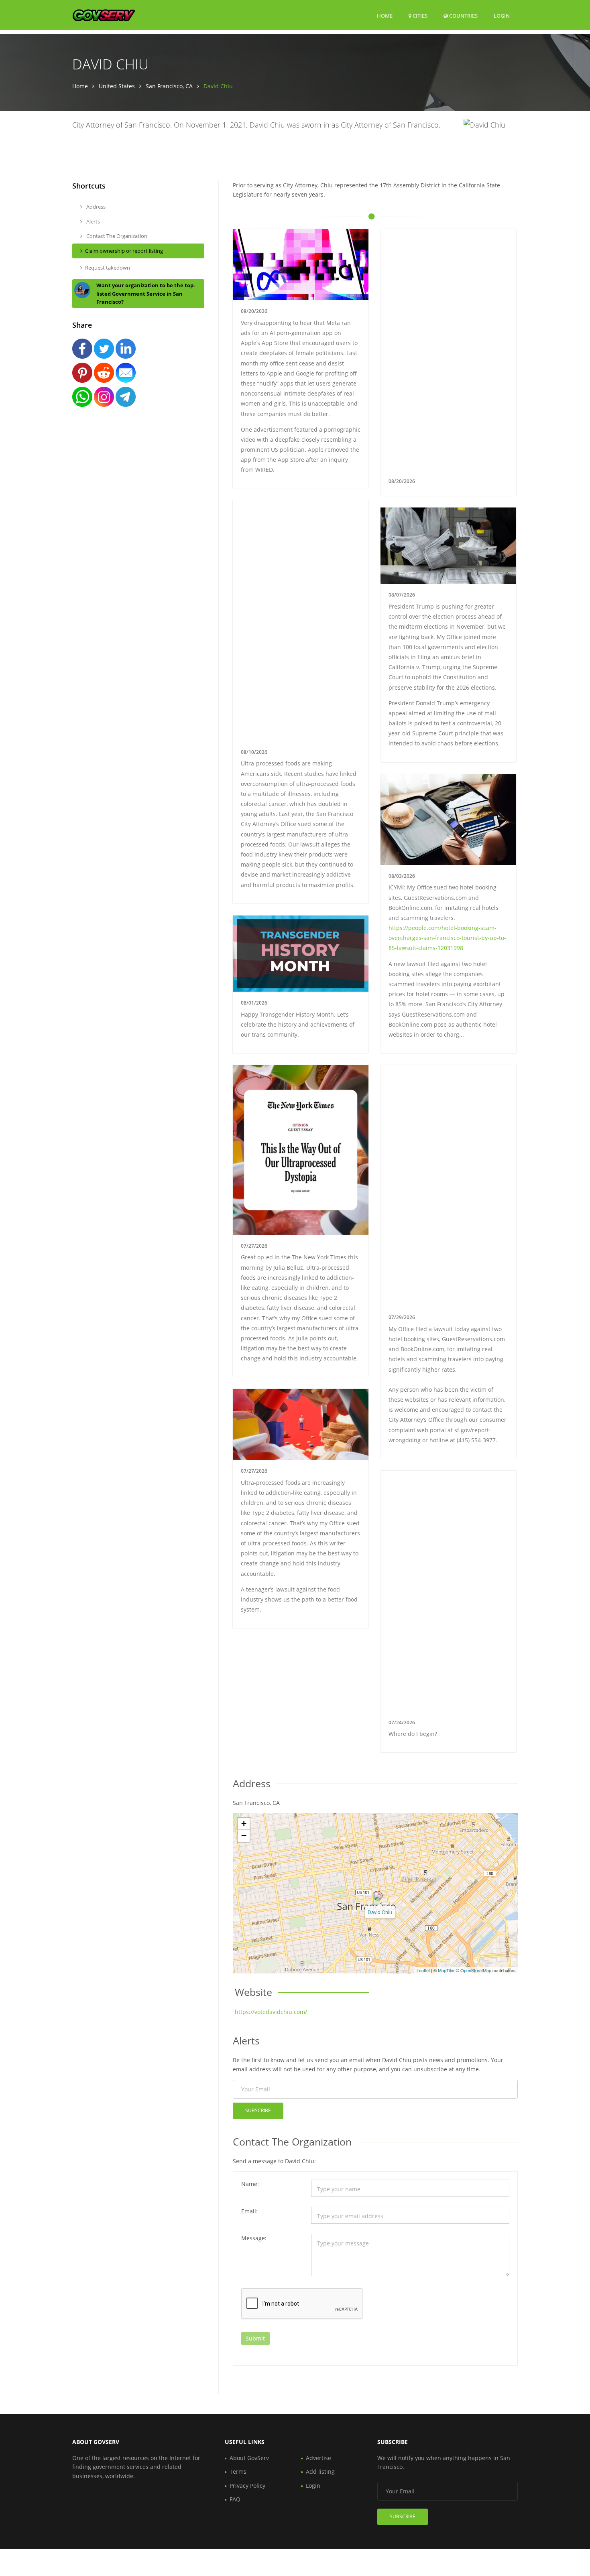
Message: (254, 2238)
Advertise (318, 2458)
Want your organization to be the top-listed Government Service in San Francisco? (146, 294)
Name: (250, 2184)
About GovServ (249, 2458)
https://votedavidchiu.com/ (271, 2012)
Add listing (320, 2471)
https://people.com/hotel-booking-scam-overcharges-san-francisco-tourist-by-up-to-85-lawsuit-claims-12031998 (447, 938)
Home (385, 16)
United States (117, 86)
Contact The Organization (116, 236)
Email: (249, 2211)
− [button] (244, 1836)
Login (502, 15)
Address (95, 207)
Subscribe (258, 2110)
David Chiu (380, 1912)
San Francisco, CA (169, 86)
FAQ (235, 2499)
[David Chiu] (378, 1896)
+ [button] (244, 1824)
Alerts (93, 221)
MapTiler (446, 1970)
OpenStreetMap (476, 1970)
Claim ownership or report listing (124, 251)
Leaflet (423, 1970)
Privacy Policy (247, 2486)
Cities (419, 16)
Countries (463, 15)
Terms (238, 2471)
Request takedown (108, 268)
